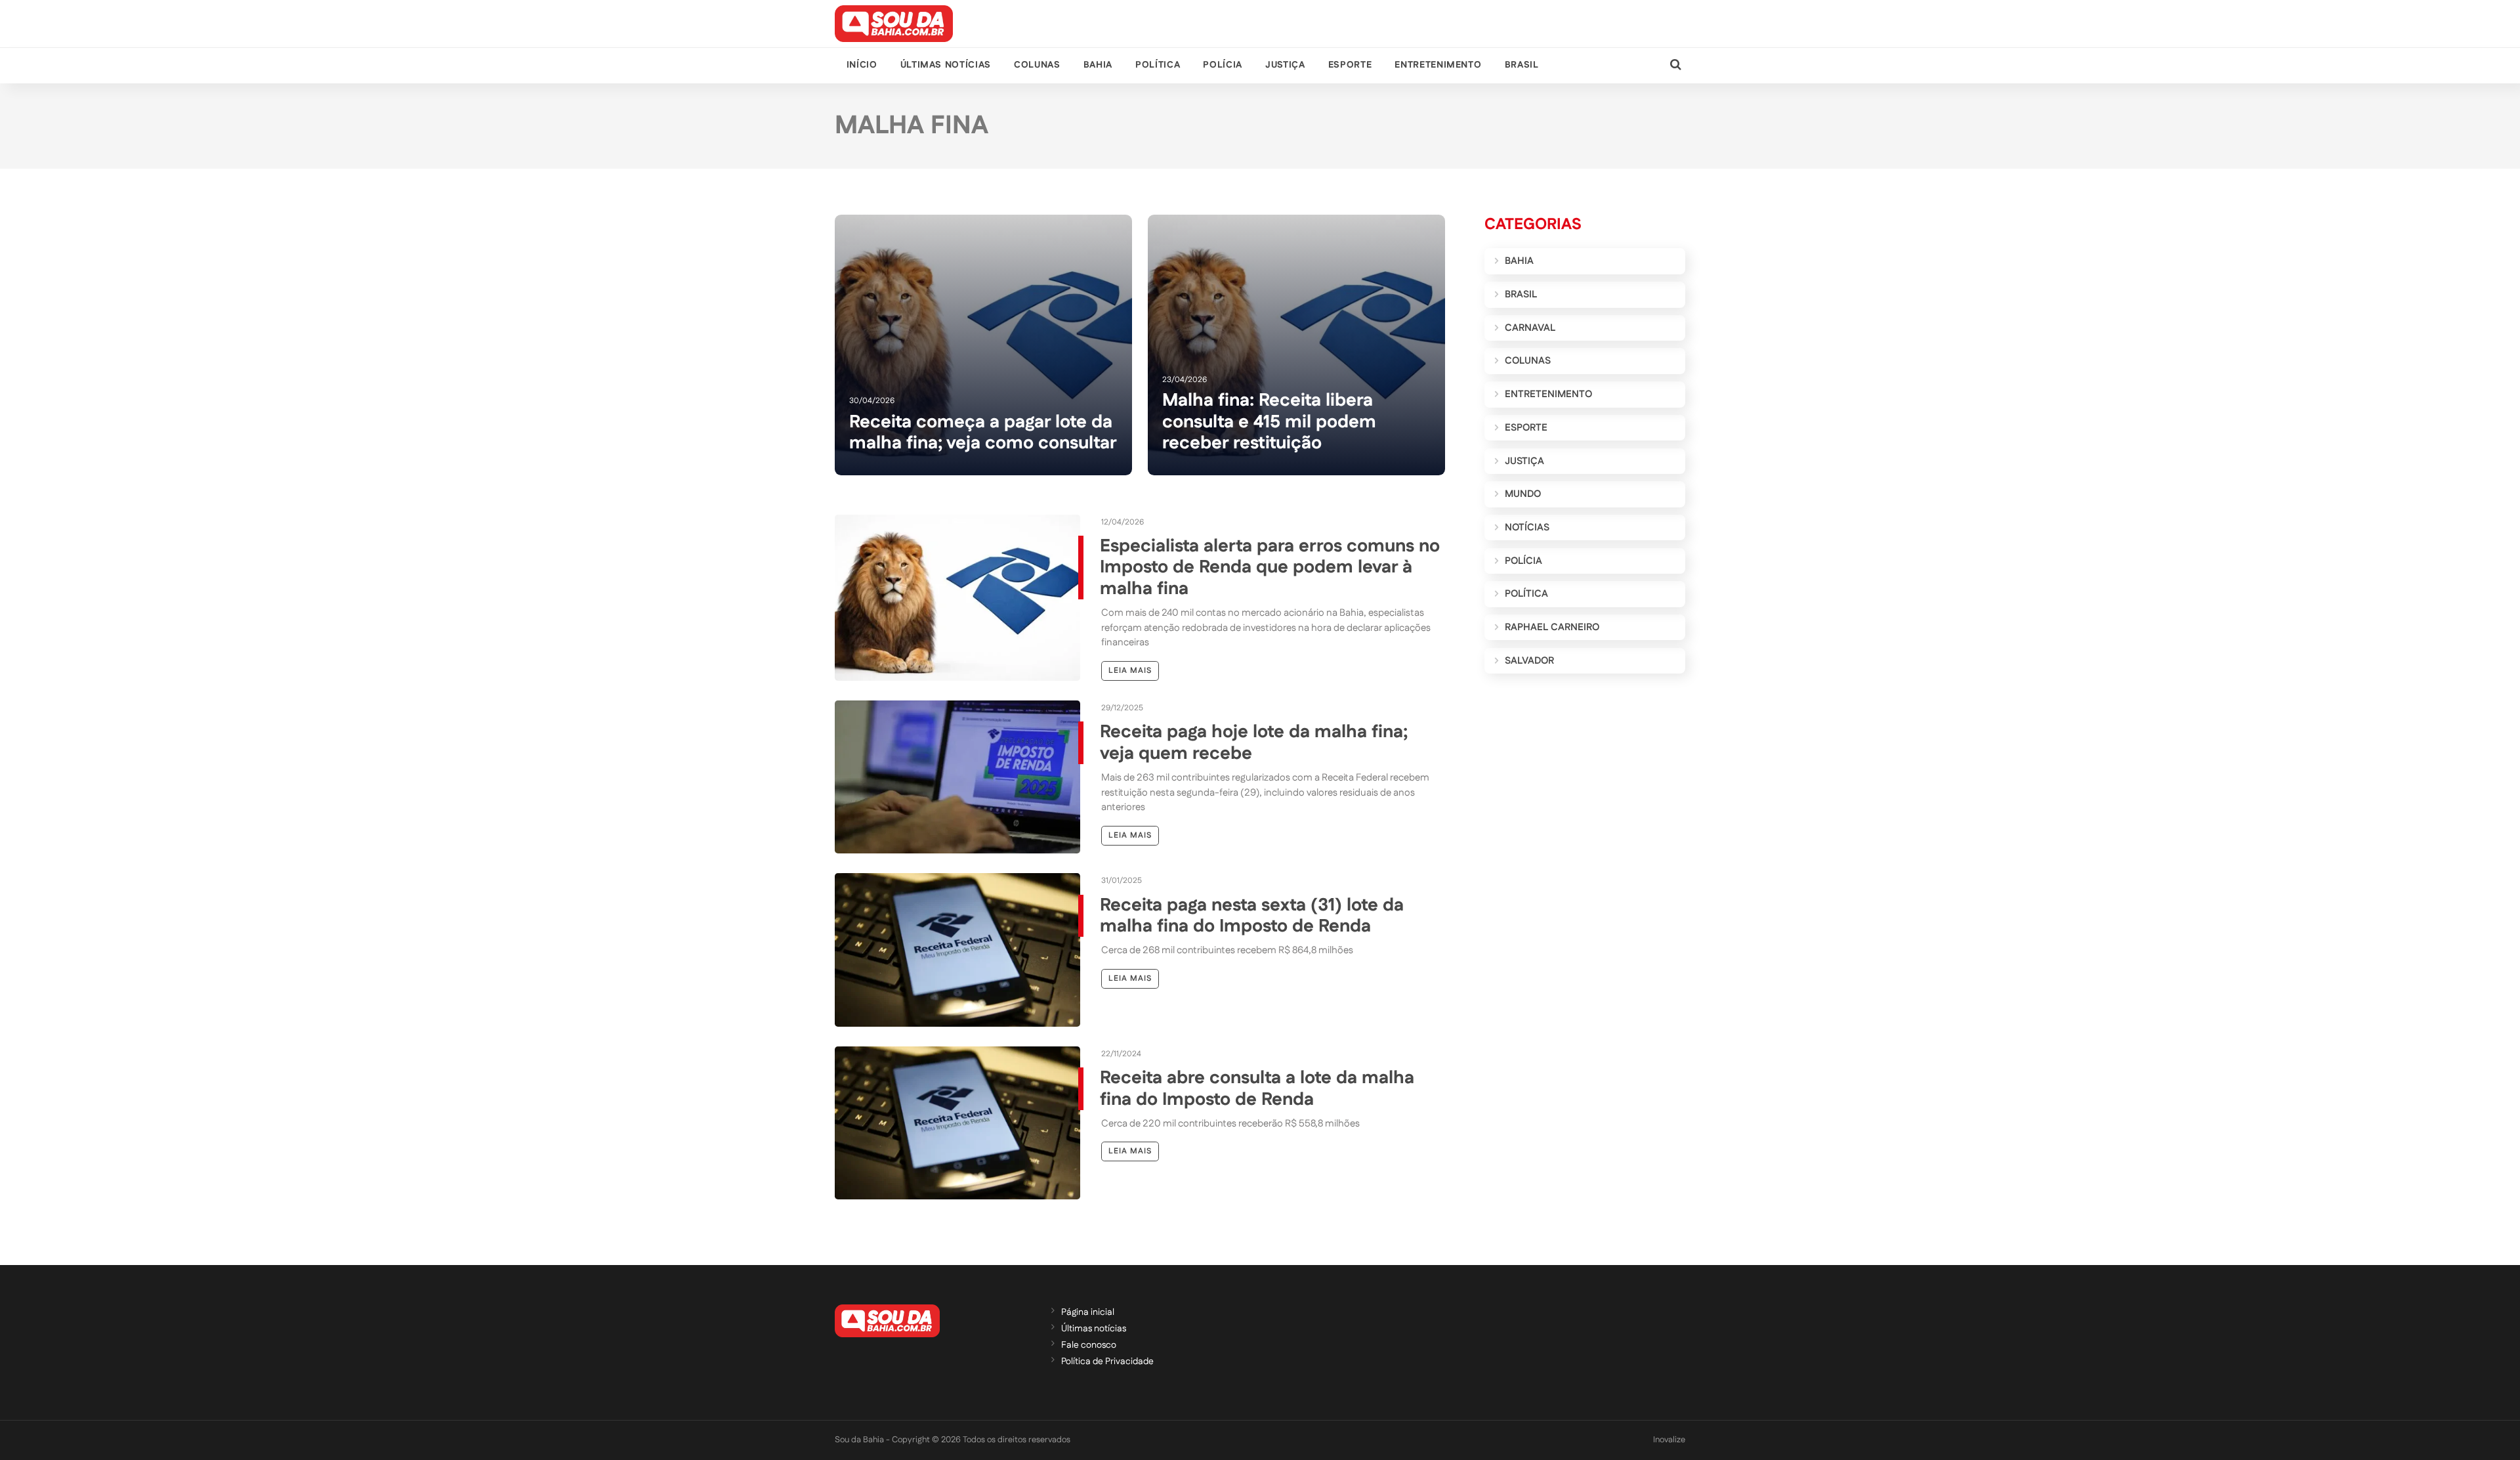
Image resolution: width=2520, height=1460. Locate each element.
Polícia (1222, 65)
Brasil (1522, 65)
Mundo (1523, 494)
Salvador (1529, 661)
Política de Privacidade (1107, 1362)
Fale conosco (1089, 1345)
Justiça (1285, 65)
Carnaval (1530, 328)
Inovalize (1669, 1440)
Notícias (1527, 527)
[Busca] (1676, 65)
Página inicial (1088, 1312)
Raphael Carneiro (1552, 627)
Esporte (1350, 65)
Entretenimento (1438, 65)
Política (1158, 65)
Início (862, 65)
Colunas (1037, 65)
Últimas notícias (946, 65)
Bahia (1098, 65)
